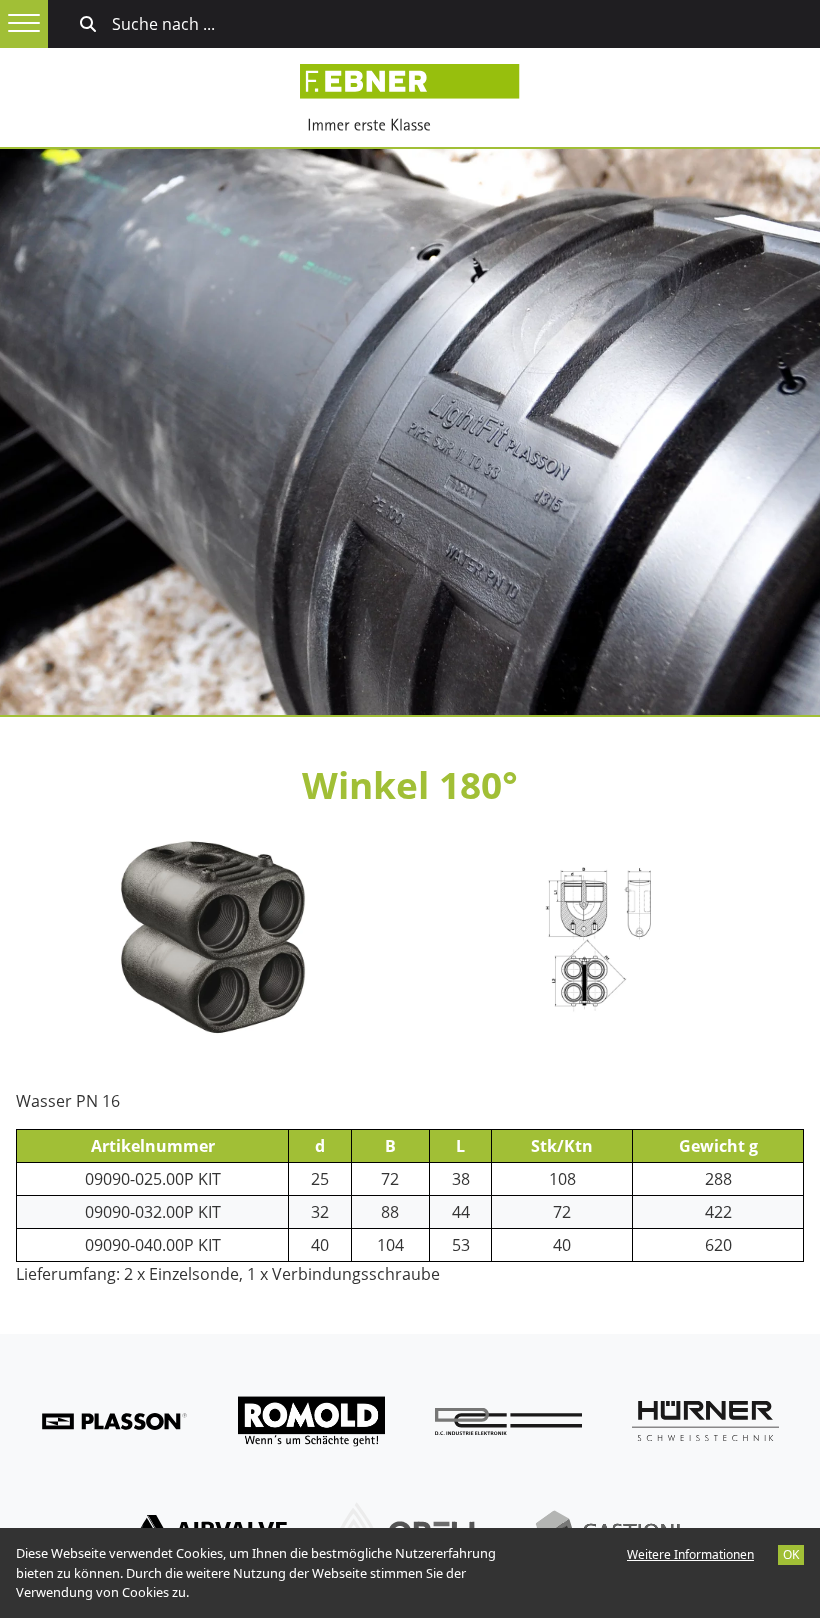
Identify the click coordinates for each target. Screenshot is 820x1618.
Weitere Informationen (690, 1554)
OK (791, 1554)
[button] (24, 24)
